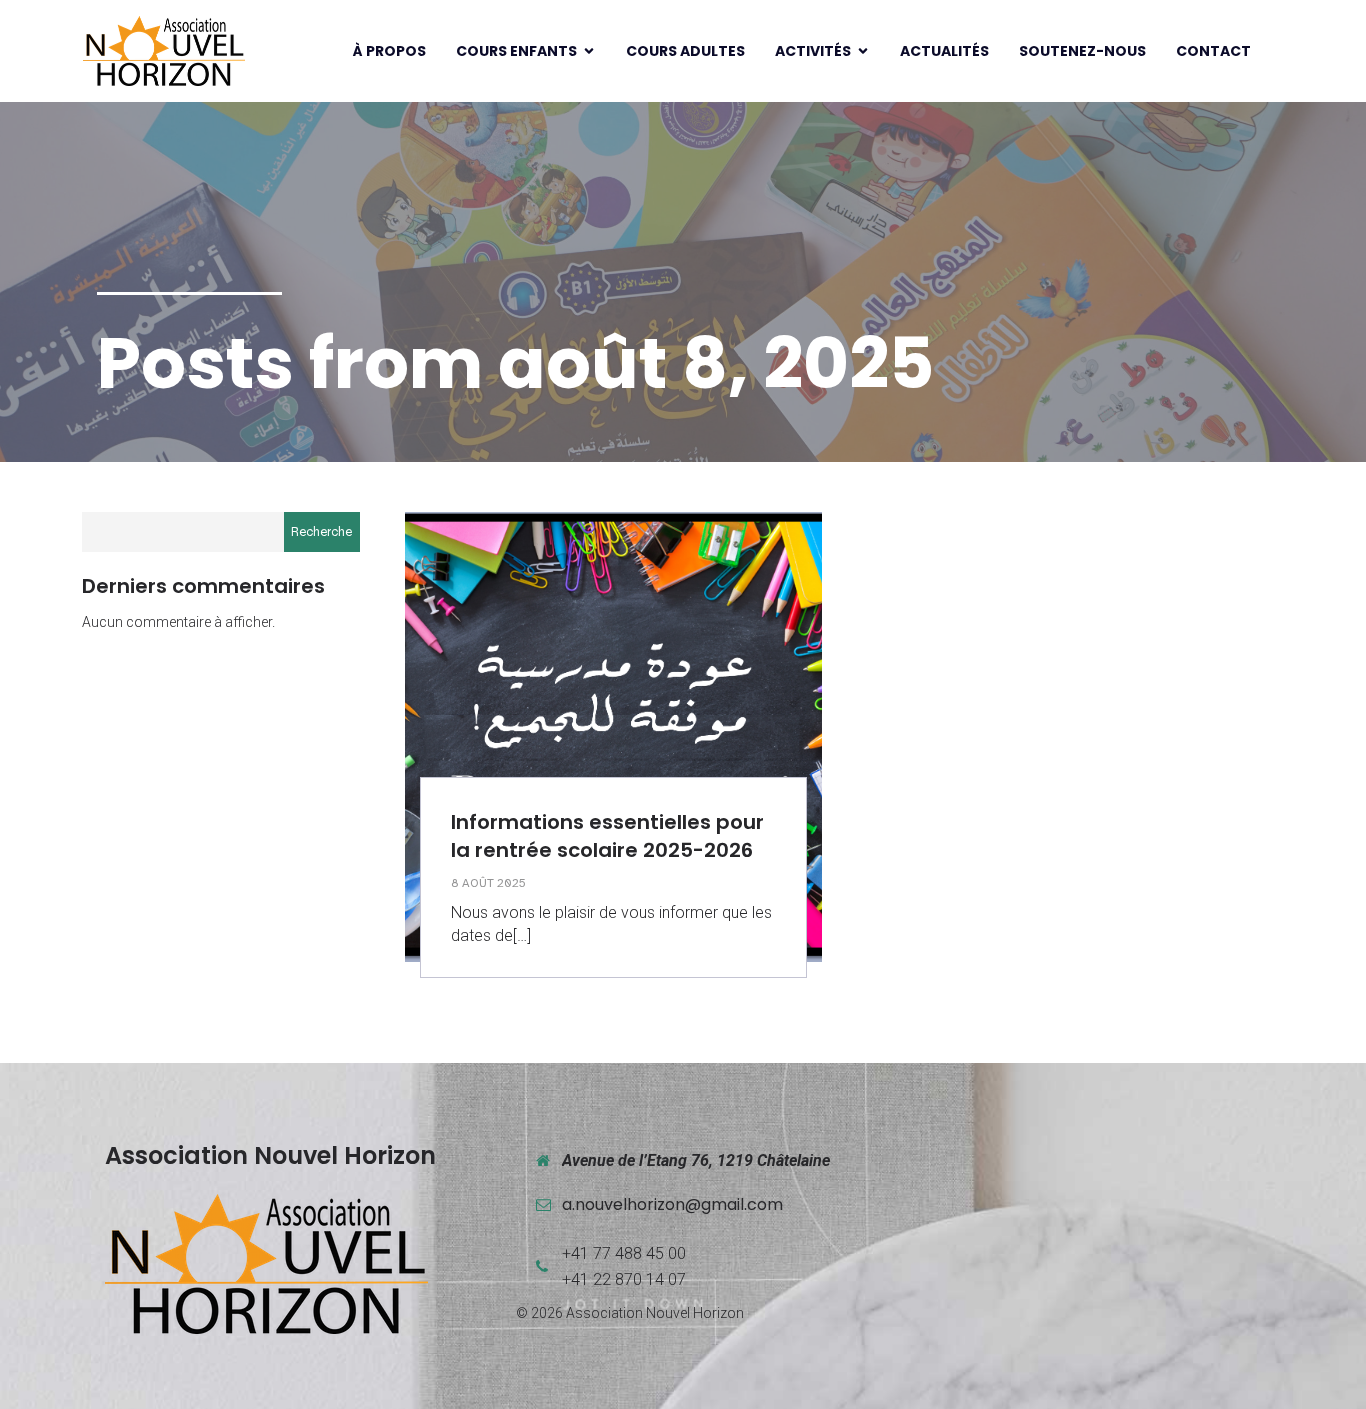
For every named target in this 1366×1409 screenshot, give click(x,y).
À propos (389, 51)
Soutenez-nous (1082, 51)
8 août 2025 (488, 883)
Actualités (944, 51)
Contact (1213, 51)
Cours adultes (685, 51)
